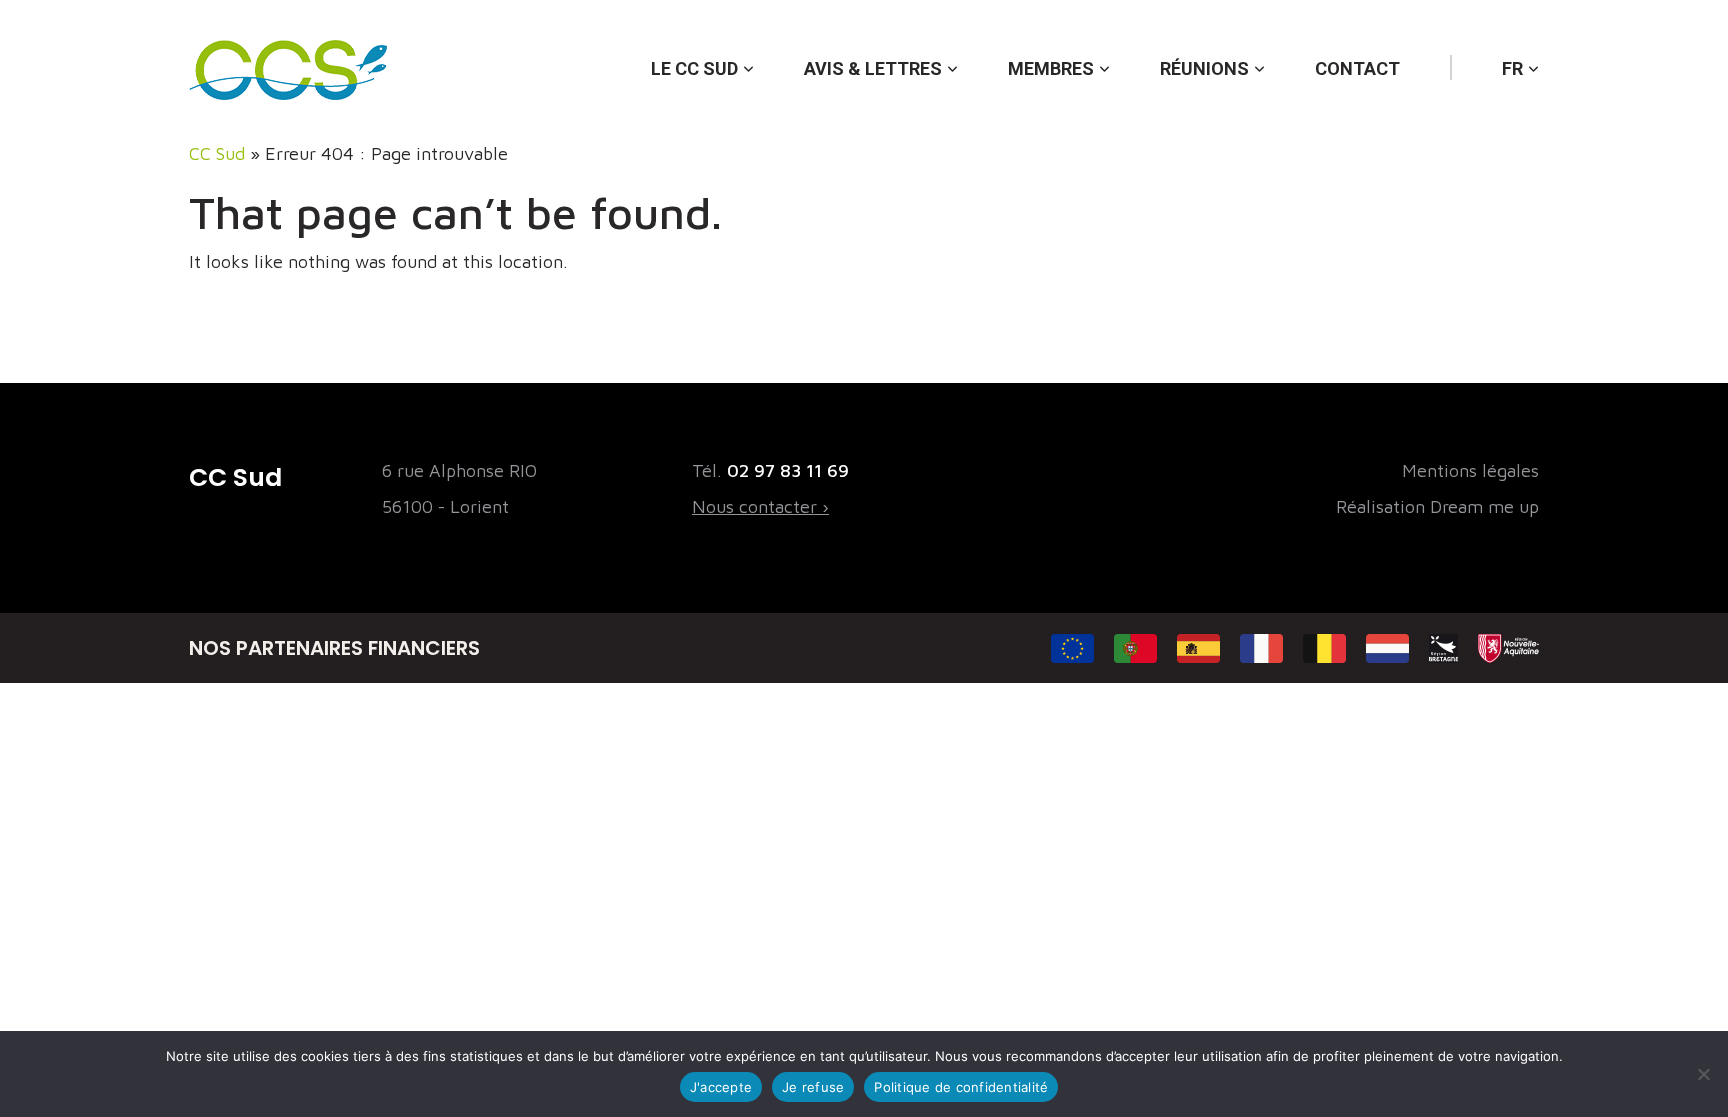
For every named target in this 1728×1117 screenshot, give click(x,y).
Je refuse (813, 1087)
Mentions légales (1470, 470)
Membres (1051, 68)
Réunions (1204, 68)
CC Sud (217, 153)
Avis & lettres (873, 68)
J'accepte (721, 1087)
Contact (1357, 68)
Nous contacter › (760, 506)
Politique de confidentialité (961, 1087)
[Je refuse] (1703, 1074)
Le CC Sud (694, 68)
